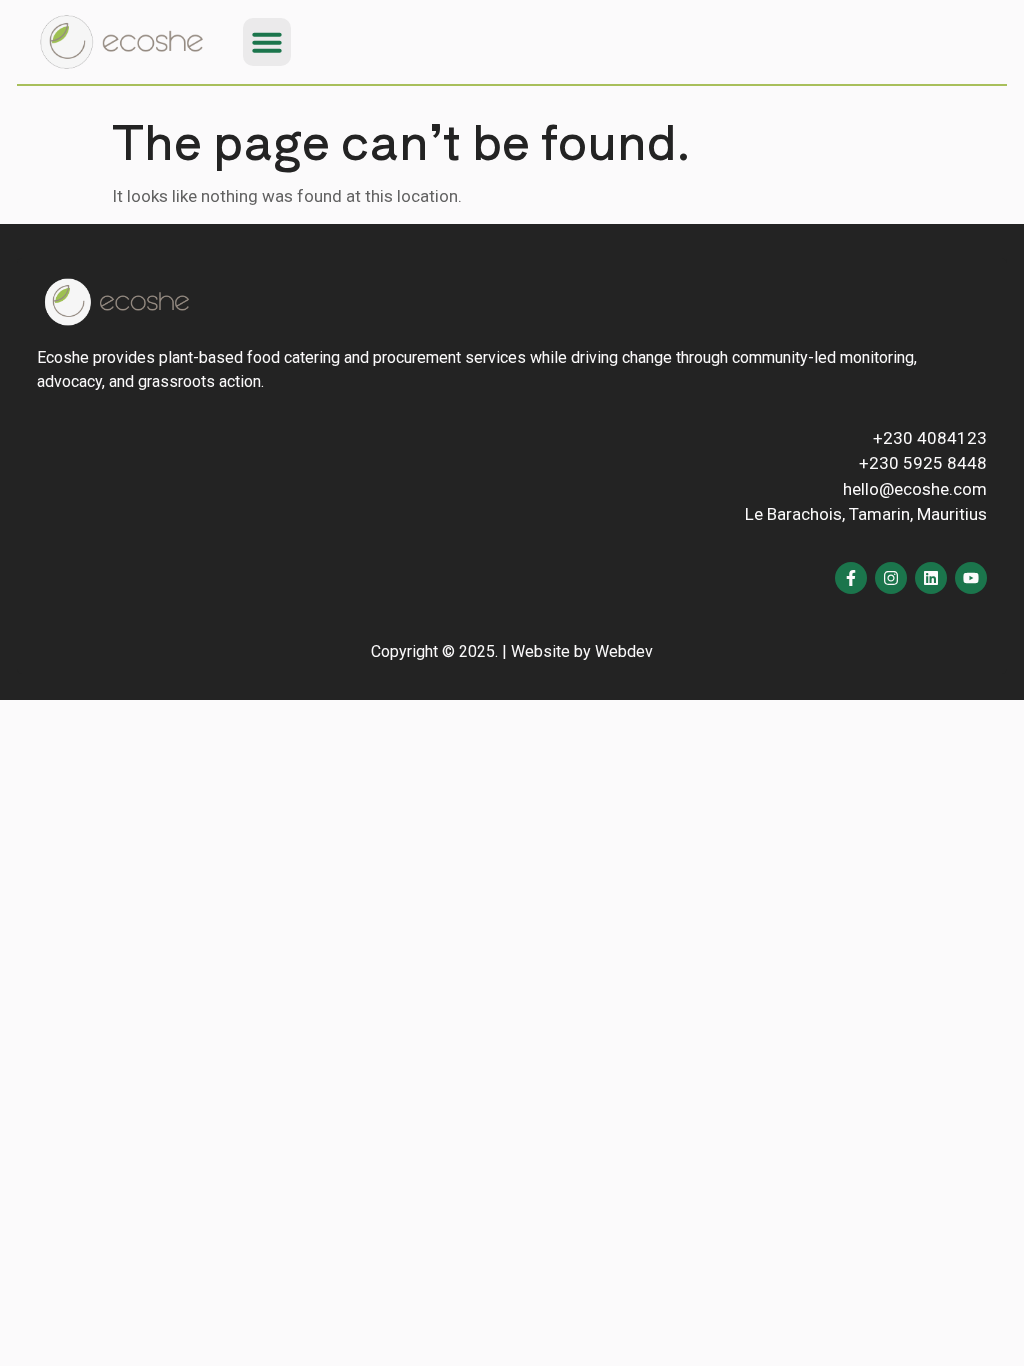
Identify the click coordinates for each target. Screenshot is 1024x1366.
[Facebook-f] (851, 578)
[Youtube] (971, 578)
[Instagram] (891, 578)
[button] (267, 42)
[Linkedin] (931, 578)
